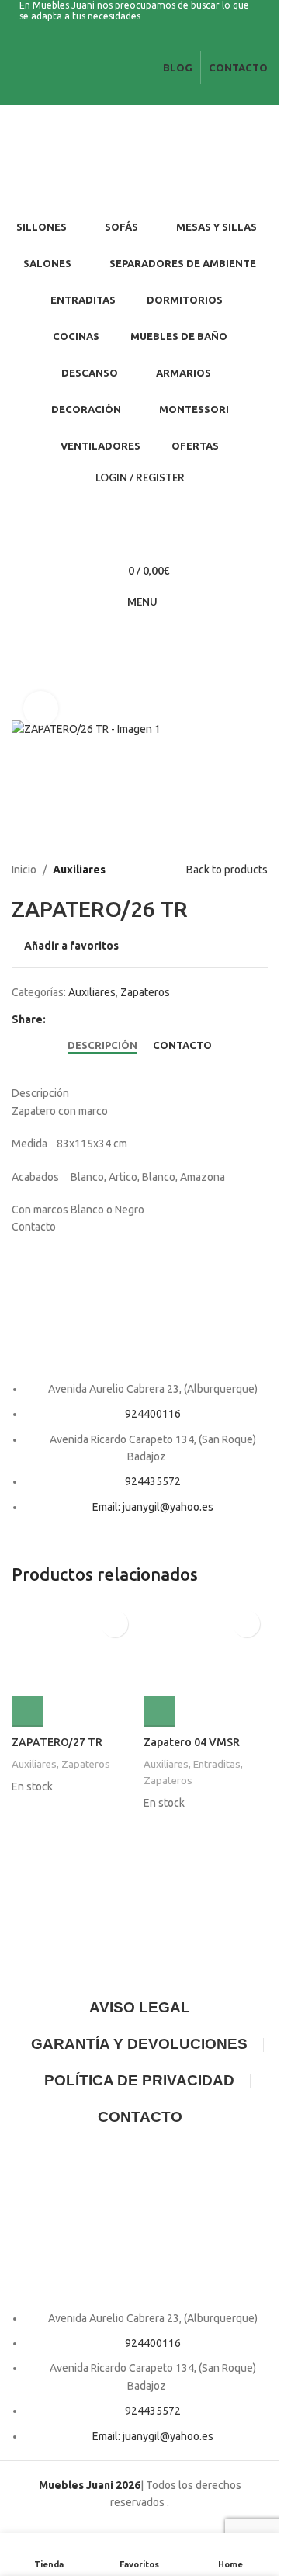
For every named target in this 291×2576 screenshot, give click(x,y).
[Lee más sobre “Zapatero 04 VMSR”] (159, 1711)
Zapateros (145, 992)
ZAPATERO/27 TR (57, 1742)
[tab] (102, 1045)
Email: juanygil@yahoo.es (153, 1507)
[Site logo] (97, 157)
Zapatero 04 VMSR (192, 1742)
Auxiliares (79, 870)
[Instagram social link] (149, 41)
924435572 (153, 1481)
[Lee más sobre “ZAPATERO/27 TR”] (27, 1711)
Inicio (24, 870)
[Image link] (140, 1307)
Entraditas (217, 1764)
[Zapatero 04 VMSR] (206, 1665)
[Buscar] (140, 509)
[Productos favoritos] (140, 540)
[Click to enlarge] (41, 708)
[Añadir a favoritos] (114, 1624)
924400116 (153, 1414)
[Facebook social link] (130, 41)
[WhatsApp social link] (74, 1019)
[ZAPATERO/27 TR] (74, 1665)
